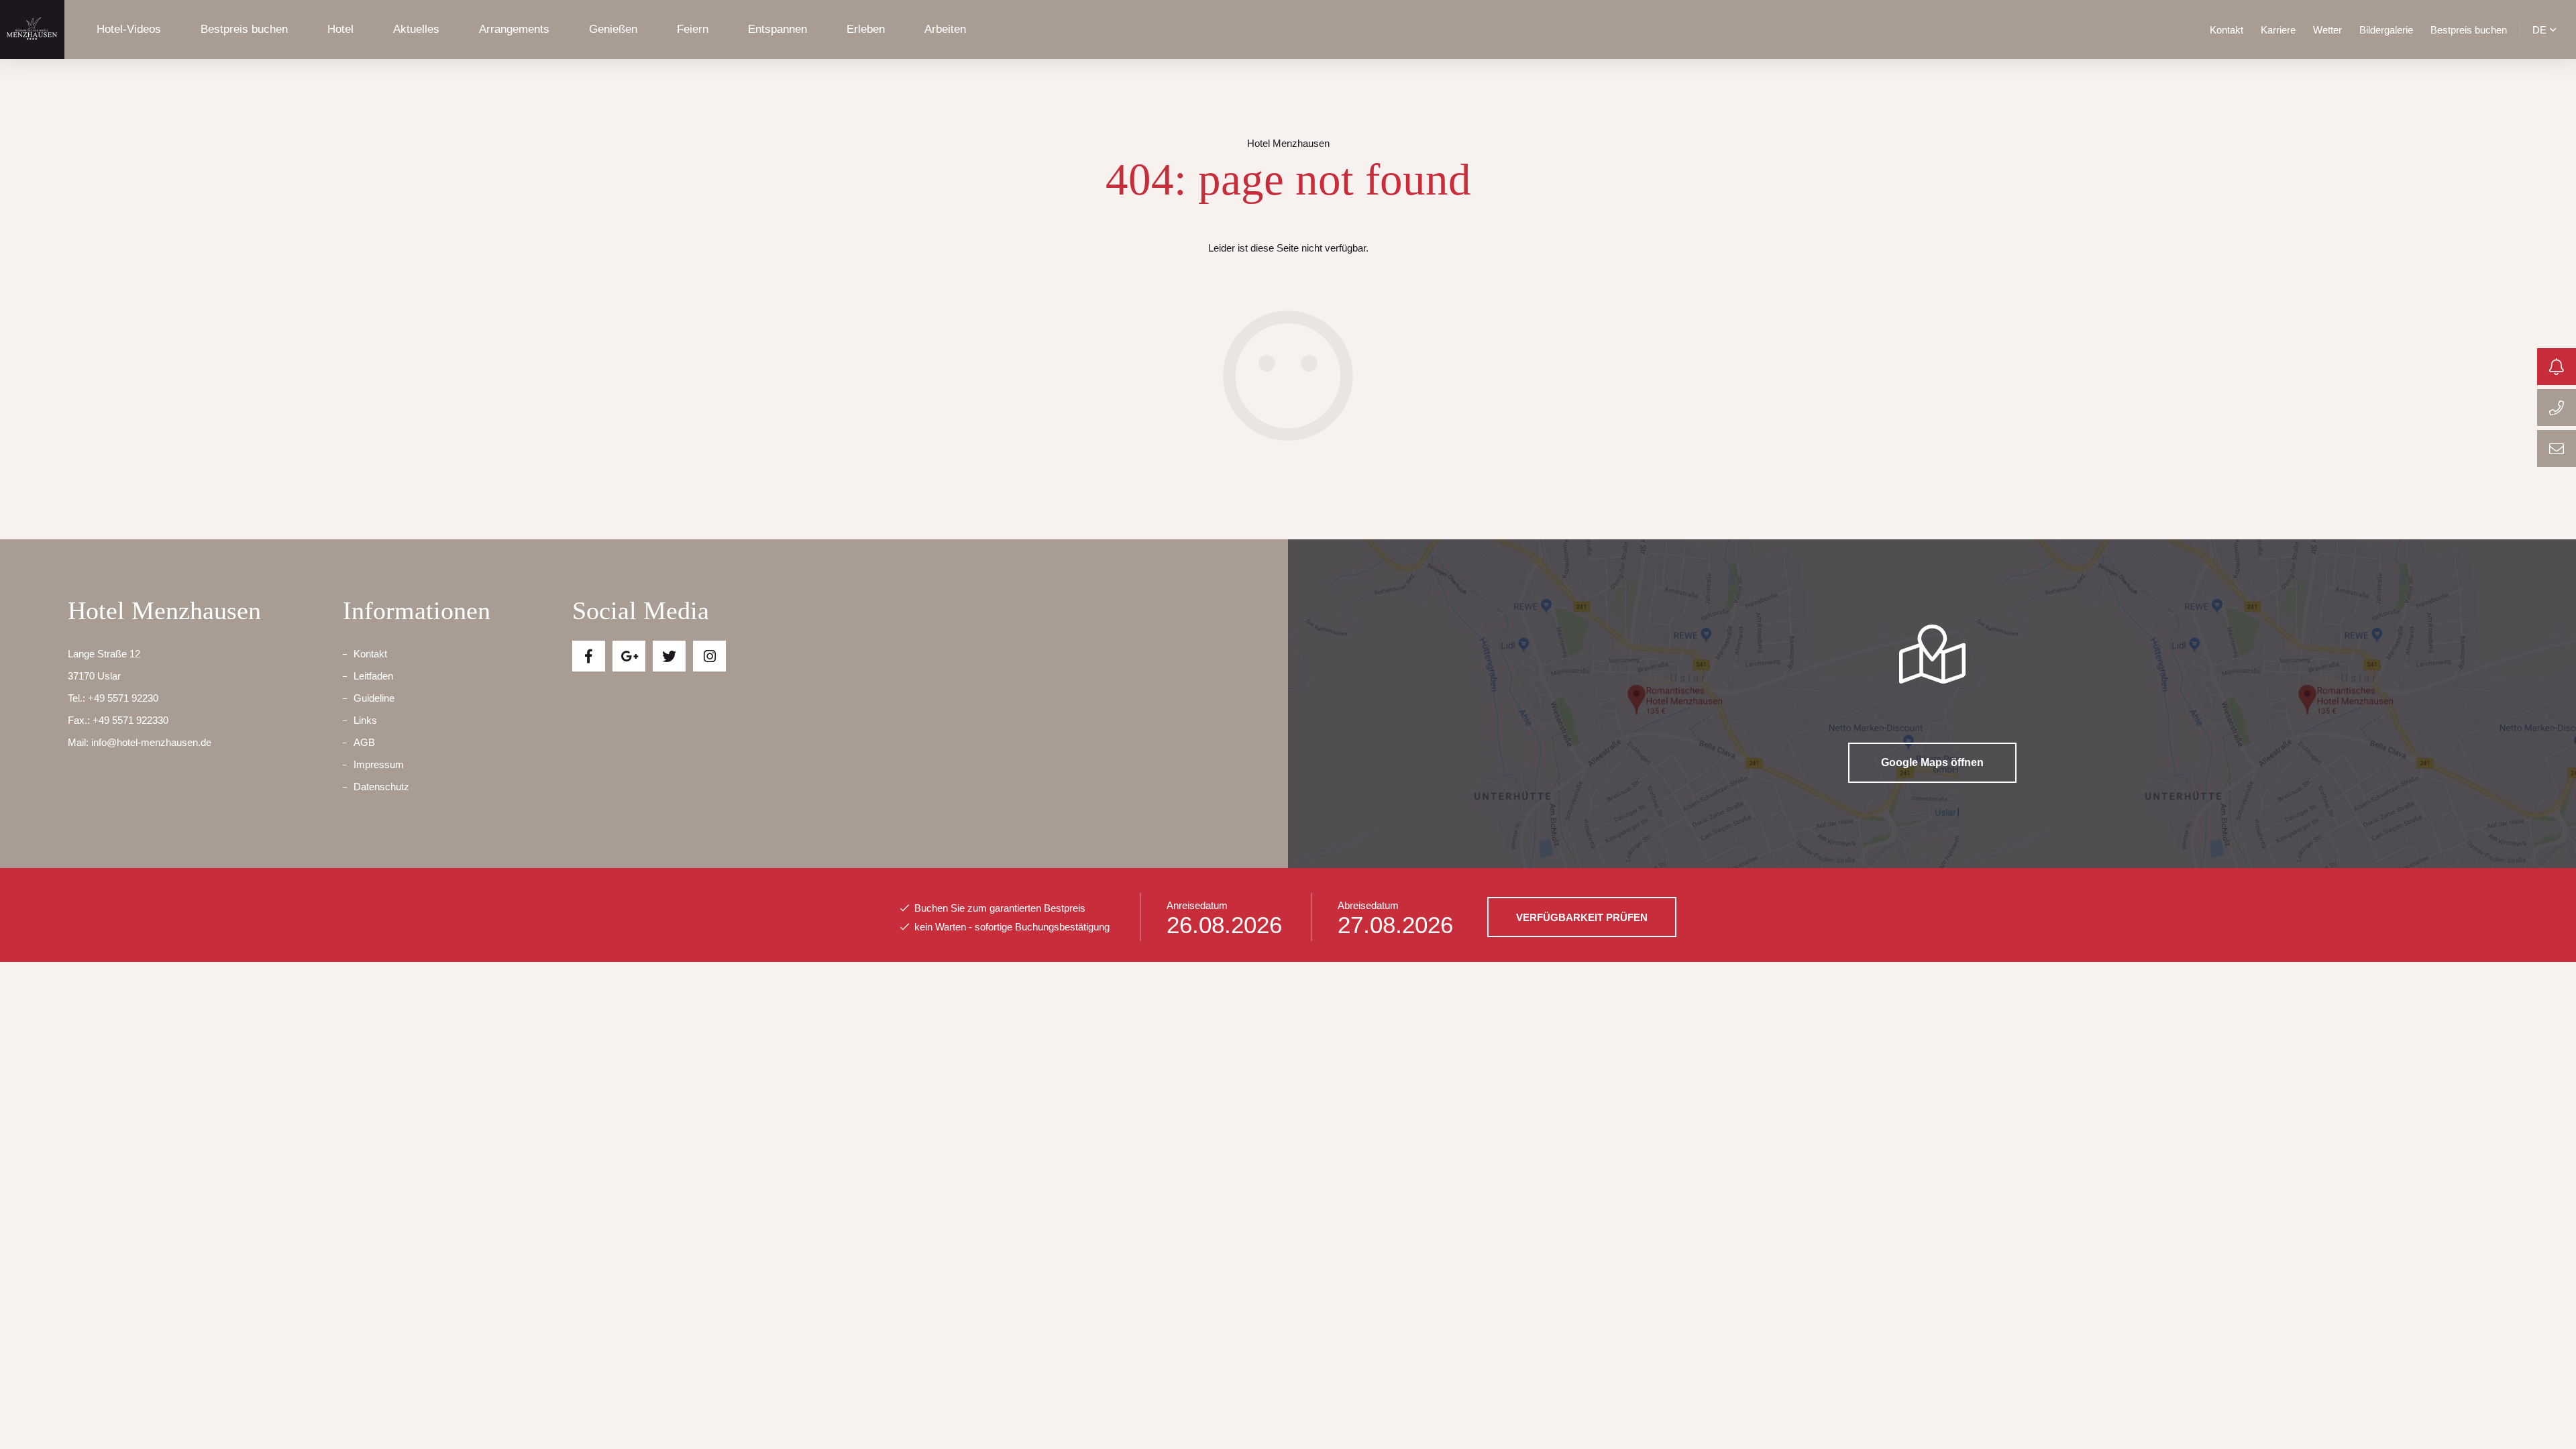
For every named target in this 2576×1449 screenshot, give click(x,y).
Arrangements (514, 29)
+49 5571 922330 (130, 720)
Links (365, 720)
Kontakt (2226, 30)
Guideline (374, 698)
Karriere (2278, 30)
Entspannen (777, 29)
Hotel (340, 29)
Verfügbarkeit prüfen (1582, 917)
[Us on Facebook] (589, 656)
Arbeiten (945, 29)
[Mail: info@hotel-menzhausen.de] (2557, 448)
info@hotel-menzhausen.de (151, 742)
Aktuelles (416, 29)
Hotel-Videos (129, 29)
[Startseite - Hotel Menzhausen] (32, 30)
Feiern (693, 29)
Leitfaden (373, 676)
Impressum (379, 764)
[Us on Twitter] (669, 656)
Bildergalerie (2386, 30)
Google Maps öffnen (1932, 762)
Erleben (866, 29)
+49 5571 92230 (123, 698)
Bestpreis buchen (244, 29)
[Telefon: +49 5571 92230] (2557, 408)
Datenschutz (381, 787)
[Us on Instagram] (709, 656)
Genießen (613, 29)
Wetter (2327, 30)
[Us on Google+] (629, 656)
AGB (364, 742)
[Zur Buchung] (2557, 367)
